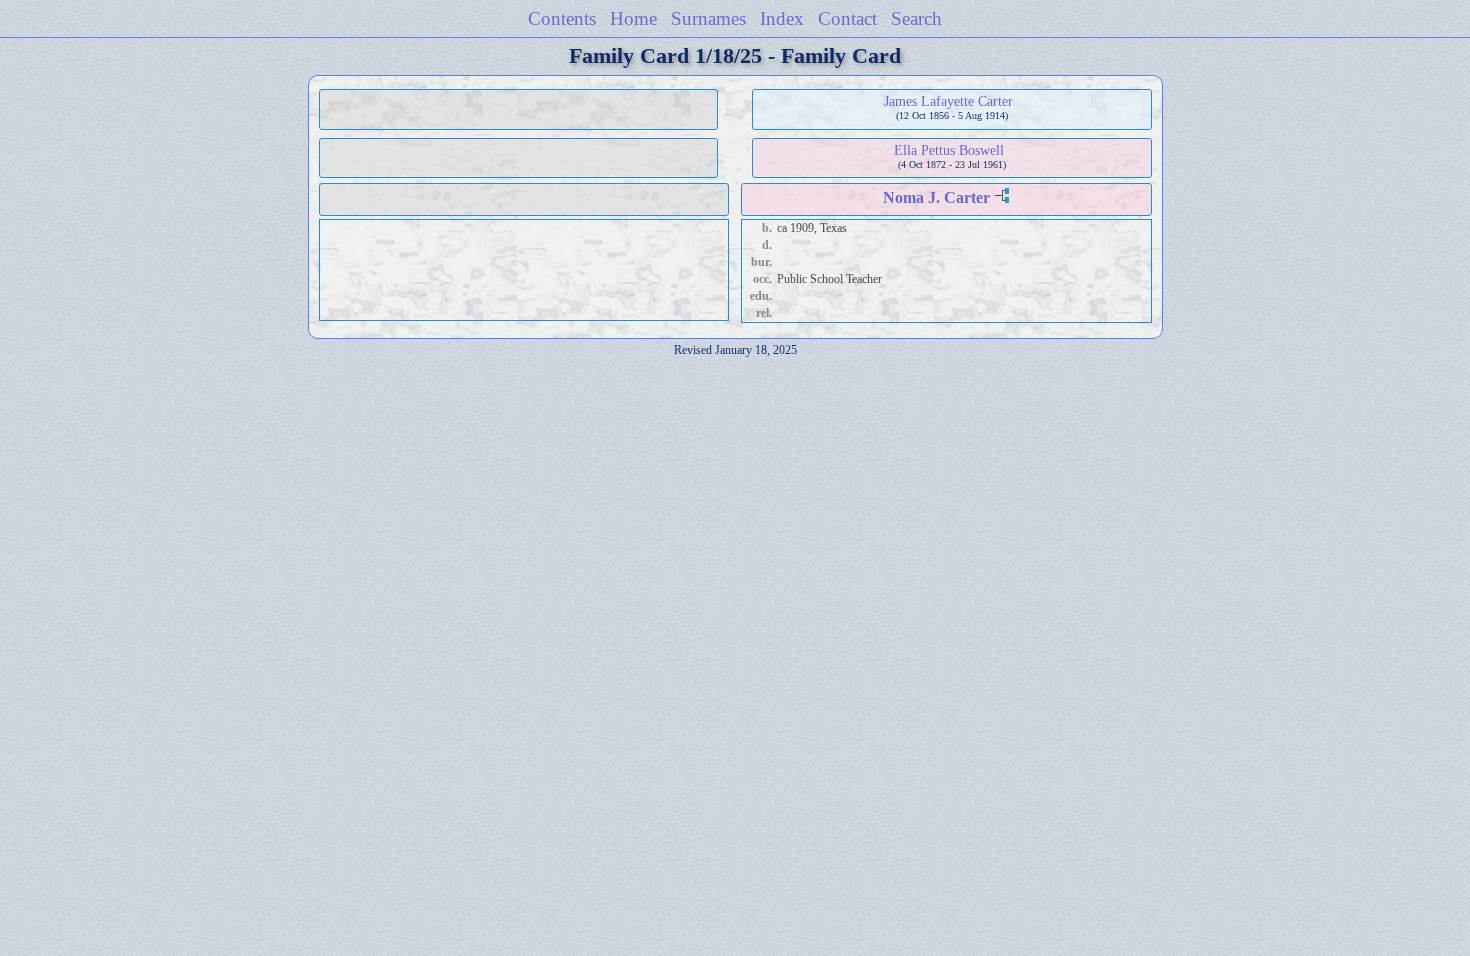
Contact (847, 18)
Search (916, 18)
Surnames (708, 18)
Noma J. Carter (936, 197)
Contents (562, 18)
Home (633, 18)
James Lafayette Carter (948, 101)
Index (782, 18)
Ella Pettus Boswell (949, 150)
